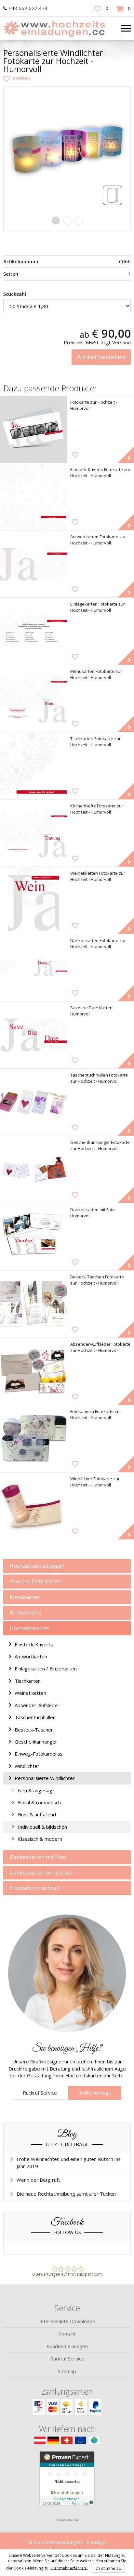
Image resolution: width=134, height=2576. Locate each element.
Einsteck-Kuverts (34, 1644)
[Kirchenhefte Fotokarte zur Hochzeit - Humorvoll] (33, 833)
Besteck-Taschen (34, 1730)
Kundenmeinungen (67, 2346)
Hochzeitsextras (29, 1628)
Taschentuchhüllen (35, 1717)
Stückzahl (15, 294)
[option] (67, 150)
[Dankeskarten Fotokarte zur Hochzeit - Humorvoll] (33, 968)
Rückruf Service (40, 2093)
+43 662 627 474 (28, 8)
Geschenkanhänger (36, 1742)
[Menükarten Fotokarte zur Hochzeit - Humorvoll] (33, 699)
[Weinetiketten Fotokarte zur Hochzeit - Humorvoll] (33, 900)
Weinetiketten (30, 1693)
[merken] (17, 78)
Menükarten (25, 1597)
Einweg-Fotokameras (39, 1754)
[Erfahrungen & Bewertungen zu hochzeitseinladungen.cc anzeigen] (67, 2483)
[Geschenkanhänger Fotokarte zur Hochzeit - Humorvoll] (33, 1170)
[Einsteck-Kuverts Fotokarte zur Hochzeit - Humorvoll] (33, 497)
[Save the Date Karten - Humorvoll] (33, 1035)
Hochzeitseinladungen (37, 1566)
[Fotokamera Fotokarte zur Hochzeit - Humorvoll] (33, 1439)
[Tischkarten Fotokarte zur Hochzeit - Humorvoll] (33, 766)
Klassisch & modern (40, 1839)
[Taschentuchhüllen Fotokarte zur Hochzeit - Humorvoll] (33, 1102)
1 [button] (56, 221)
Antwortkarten (31, 1656)
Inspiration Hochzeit (35, 1888)
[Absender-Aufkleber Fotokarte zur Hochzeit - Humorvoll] (33, 1371)
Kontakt (67, 2334)
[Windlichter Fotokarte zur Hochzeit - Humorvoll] (33, 1506)
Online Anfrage (95, 2093)
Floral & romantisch (39, 1802)
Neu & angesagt (36, 1790)
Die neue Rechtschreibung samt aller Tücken (66, 2194)
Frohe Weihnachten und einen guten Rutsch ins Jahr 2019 (69, 2162)
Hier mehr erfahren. (69, 2568)
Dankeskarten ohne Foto (40, 1873)
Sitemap (67, 2371)
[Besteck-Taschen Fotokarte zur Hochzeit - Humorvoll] (33, 1304)
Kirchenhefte (26, 1613)
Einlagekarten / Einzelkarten (46, 1668)
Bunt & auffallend (37, 1814)
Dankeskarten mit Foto (38, 1857)
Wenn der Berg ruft (38, 2180)
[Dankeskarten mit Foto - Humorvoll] (33, 1237)
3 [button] (79, 221)
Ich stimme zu (108, 2568)
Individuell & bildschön (42, 1827)
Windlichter (27, 1766)
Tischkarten (28, 1681)
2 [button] (67, 221)
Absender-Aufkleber (37, 1705)
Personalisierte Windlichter (45, 1778)
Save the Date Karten (36, 1581)
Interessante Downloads (67, 2321)
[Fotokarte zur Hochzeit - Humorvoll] (33, 429)
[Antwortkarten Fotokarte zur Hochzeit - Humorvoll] (33, 564)
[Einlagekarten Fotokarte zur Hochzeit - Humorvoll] (33, 631)
